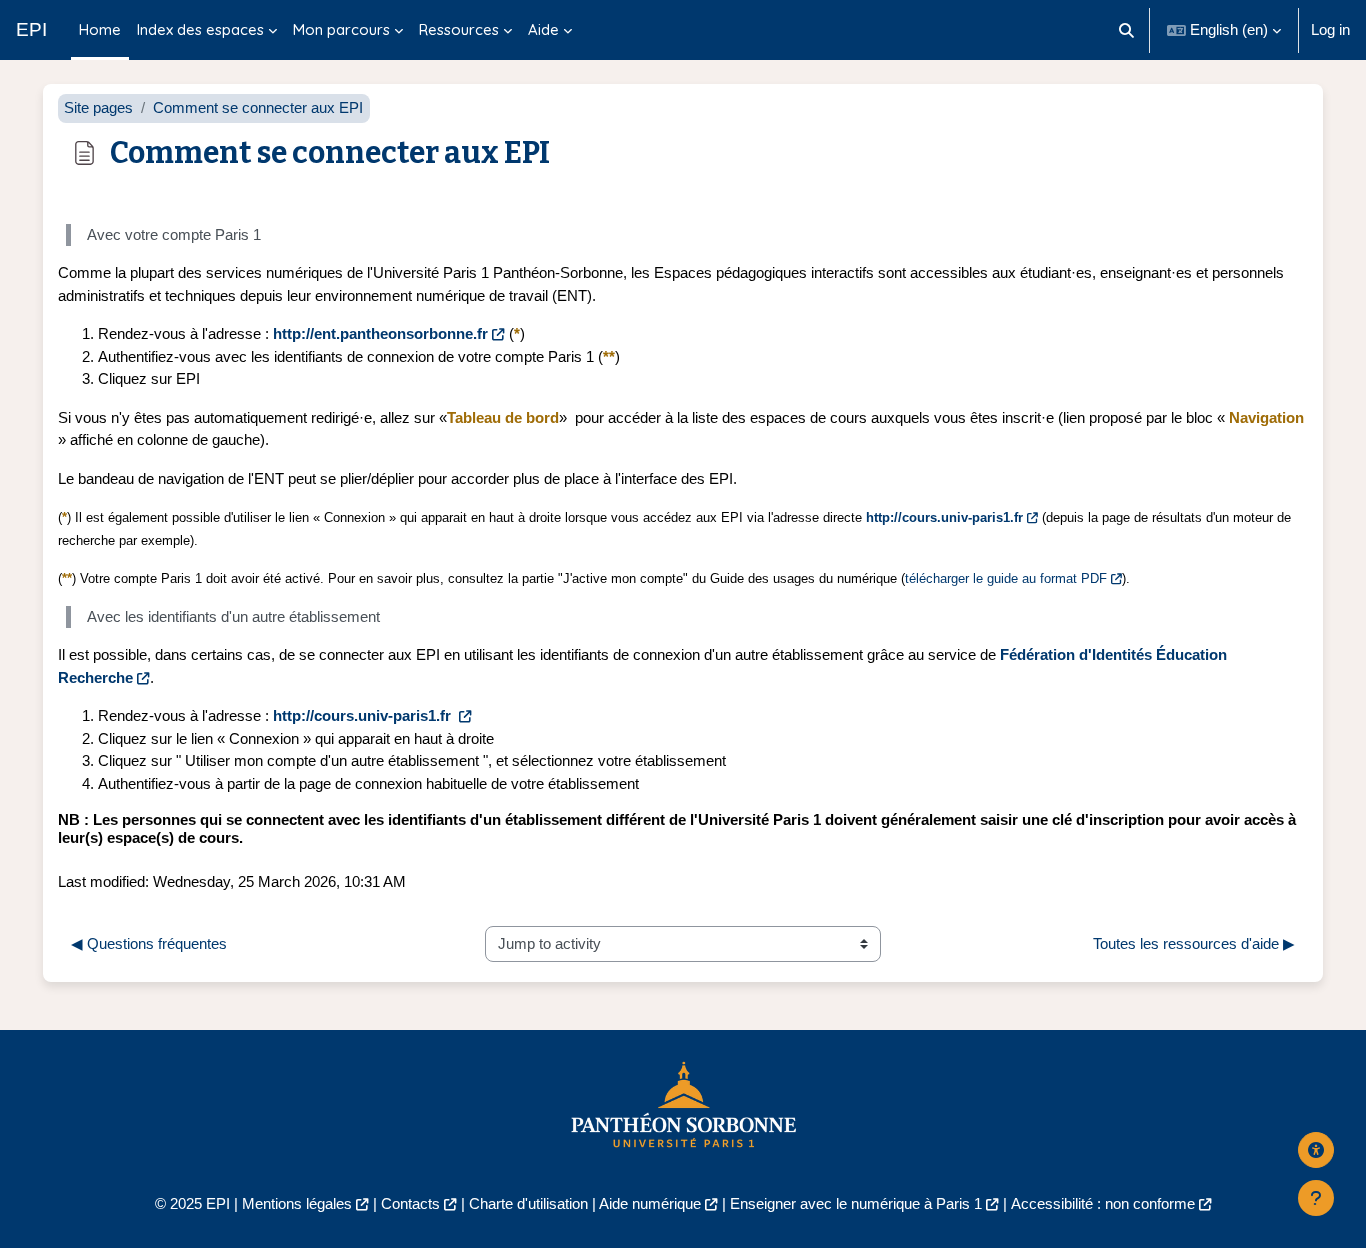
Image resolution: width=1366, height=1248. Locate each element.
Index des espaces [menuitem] (200, 29)
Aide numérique (650, 1203)
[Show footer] (1316, 1198)
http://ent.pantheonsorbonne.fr (380, 333)
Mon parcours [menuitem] (341, 29)
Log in (1330, 29)
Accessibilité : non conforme (1103, 1203)
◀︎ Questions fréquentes (149, 943)
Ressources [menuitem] (459, 29)
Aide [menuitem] (543, 29)
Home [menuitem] (100, 29)
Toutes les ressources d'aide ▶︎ (1194, 943)
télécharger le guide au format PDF (1006, 578)
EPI (31, 29)
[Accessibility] (1316, 1150)
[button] (1127, 30)
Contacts (410, 1203)
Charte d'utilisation (528, 1203)
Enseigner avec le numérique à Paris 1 (856, 1203)
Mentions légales (297, 1203)
